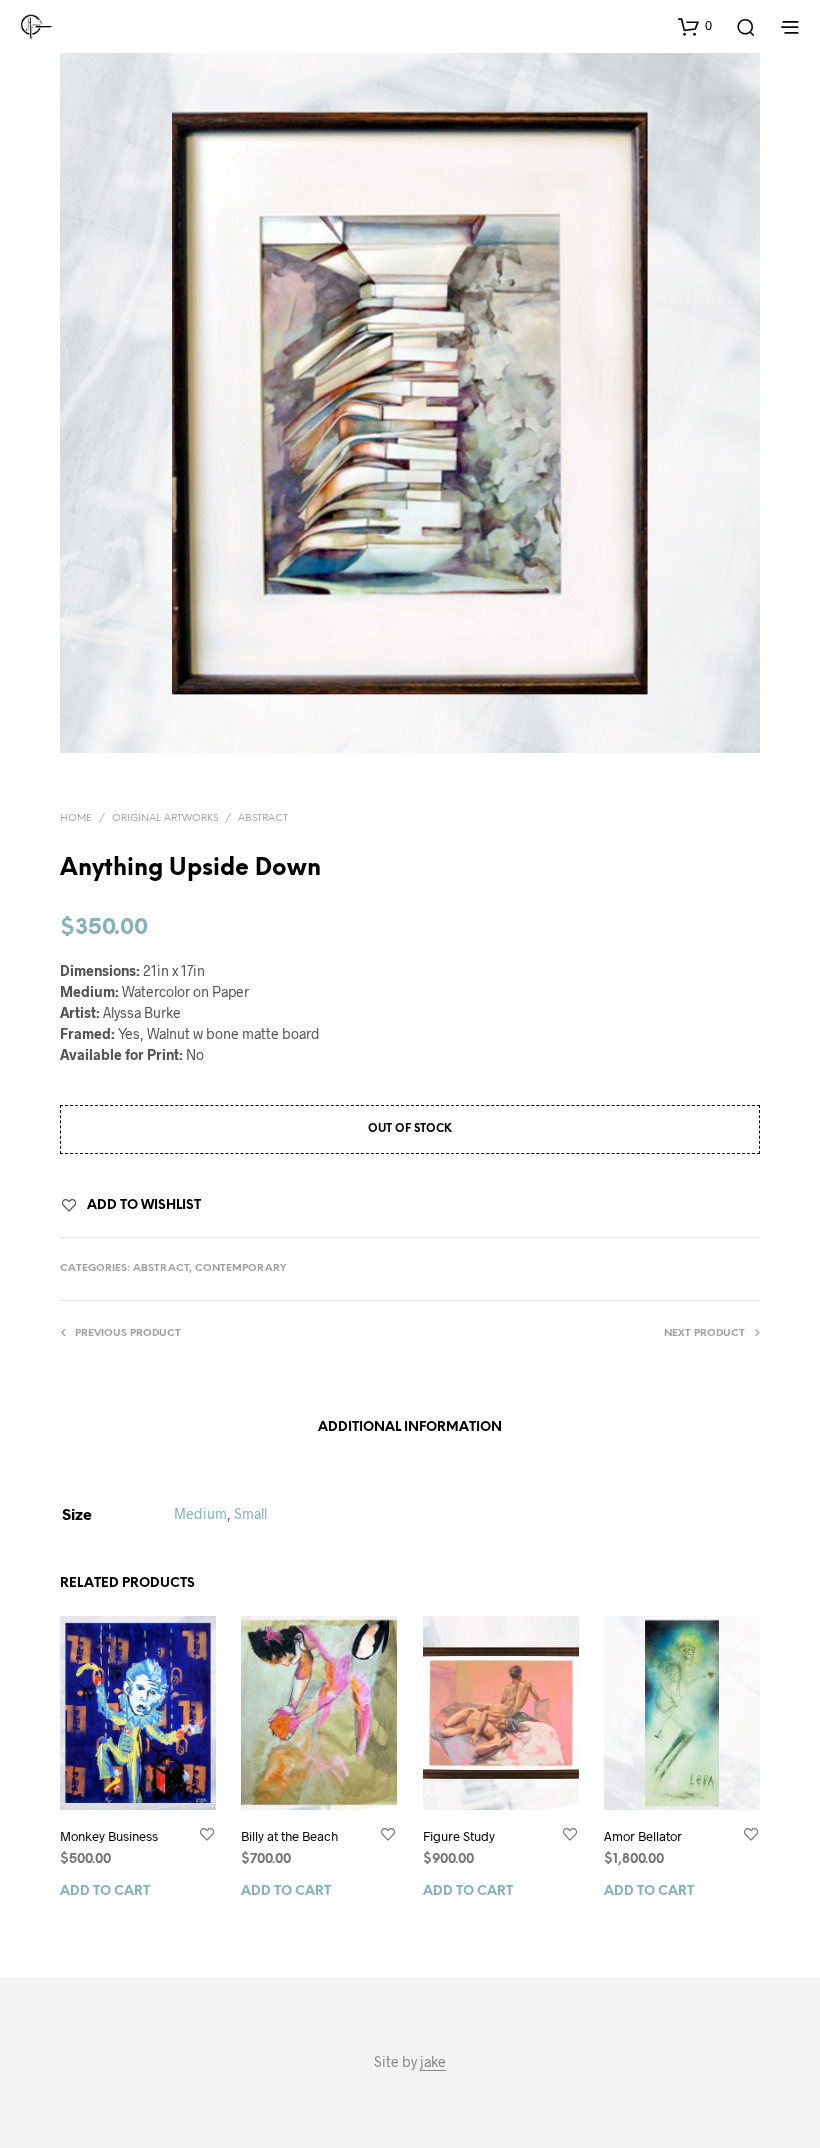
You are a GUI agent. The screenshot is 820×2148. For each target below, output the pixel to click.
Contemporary (241, 1268)
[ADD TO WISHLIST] (207, 1835)
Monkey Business (109, 1836)
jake (433, 2062)
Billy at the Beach (289, 1836)
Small (250, 1513)
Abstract (263, 818)
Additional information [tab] (410, 1427)
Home (76, 818)
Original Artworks (165, 818)
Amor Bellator (643, 1836)
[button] (695, 26)
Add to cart (105, 1891)
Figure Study (459, 1836)
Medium (200, 1513)
